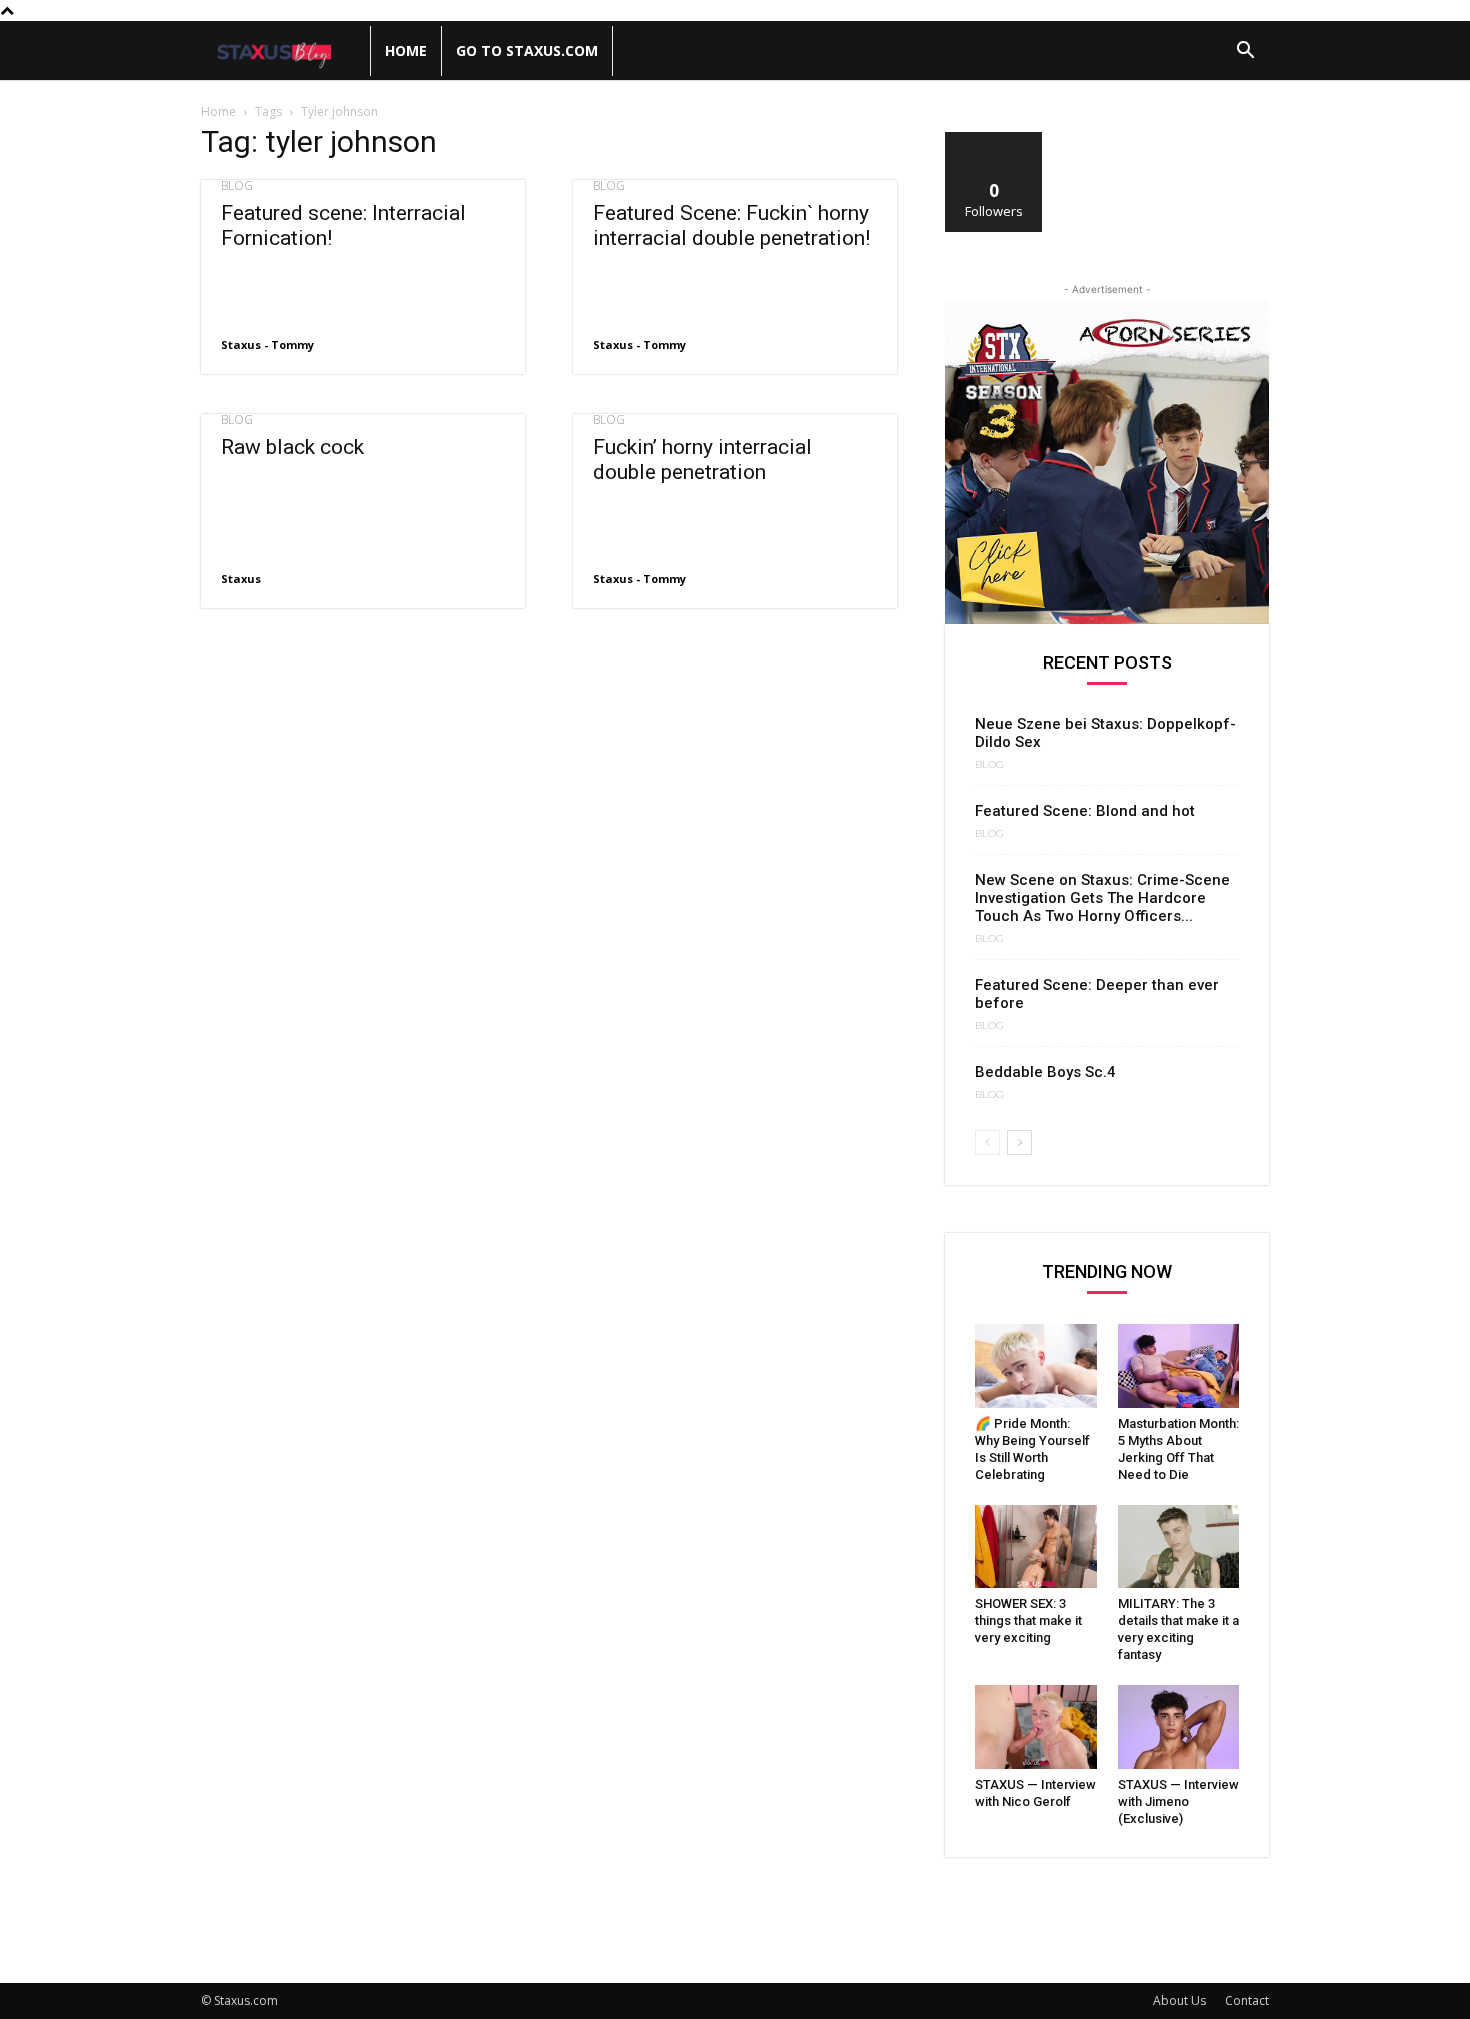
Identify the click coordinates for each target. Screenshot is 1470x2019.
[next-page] (1019, 1142)
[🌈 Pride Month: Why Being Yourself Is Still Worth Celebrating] (1036, 1366)
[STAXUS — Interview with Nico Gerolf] (1036, 1727)
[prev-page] (987, 1142)
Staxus (241, 578)
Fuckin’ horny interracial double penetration (702, 459)
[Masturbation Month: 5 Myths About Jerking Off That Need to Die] (1179, 1366)
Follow (994, 139)
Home (406, 50)
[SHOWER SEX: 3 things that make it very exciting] (1036, 1547)
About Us (1179, 2000)
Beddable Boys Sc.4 (1045, 1072)
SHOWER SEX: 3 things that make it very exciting (1028, 1620)
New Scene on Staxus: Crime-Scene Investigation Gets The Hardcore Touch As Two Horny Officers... (1102, 898)
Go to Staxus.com (527, 50)
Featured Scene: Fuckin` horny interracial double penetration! (731, 225)
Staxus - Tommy (267, 344)
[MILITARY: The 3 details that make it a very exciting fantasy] (1179, 1547)
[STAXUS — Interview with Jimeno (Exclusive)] (1179, 1727)
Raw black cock (292, 447)
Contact (1247, 2000)
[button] (1245, 52)
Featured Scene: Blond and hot (1085, 811)
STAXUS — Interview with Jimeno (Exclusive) (1178, 1801)
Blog (237, 186)
